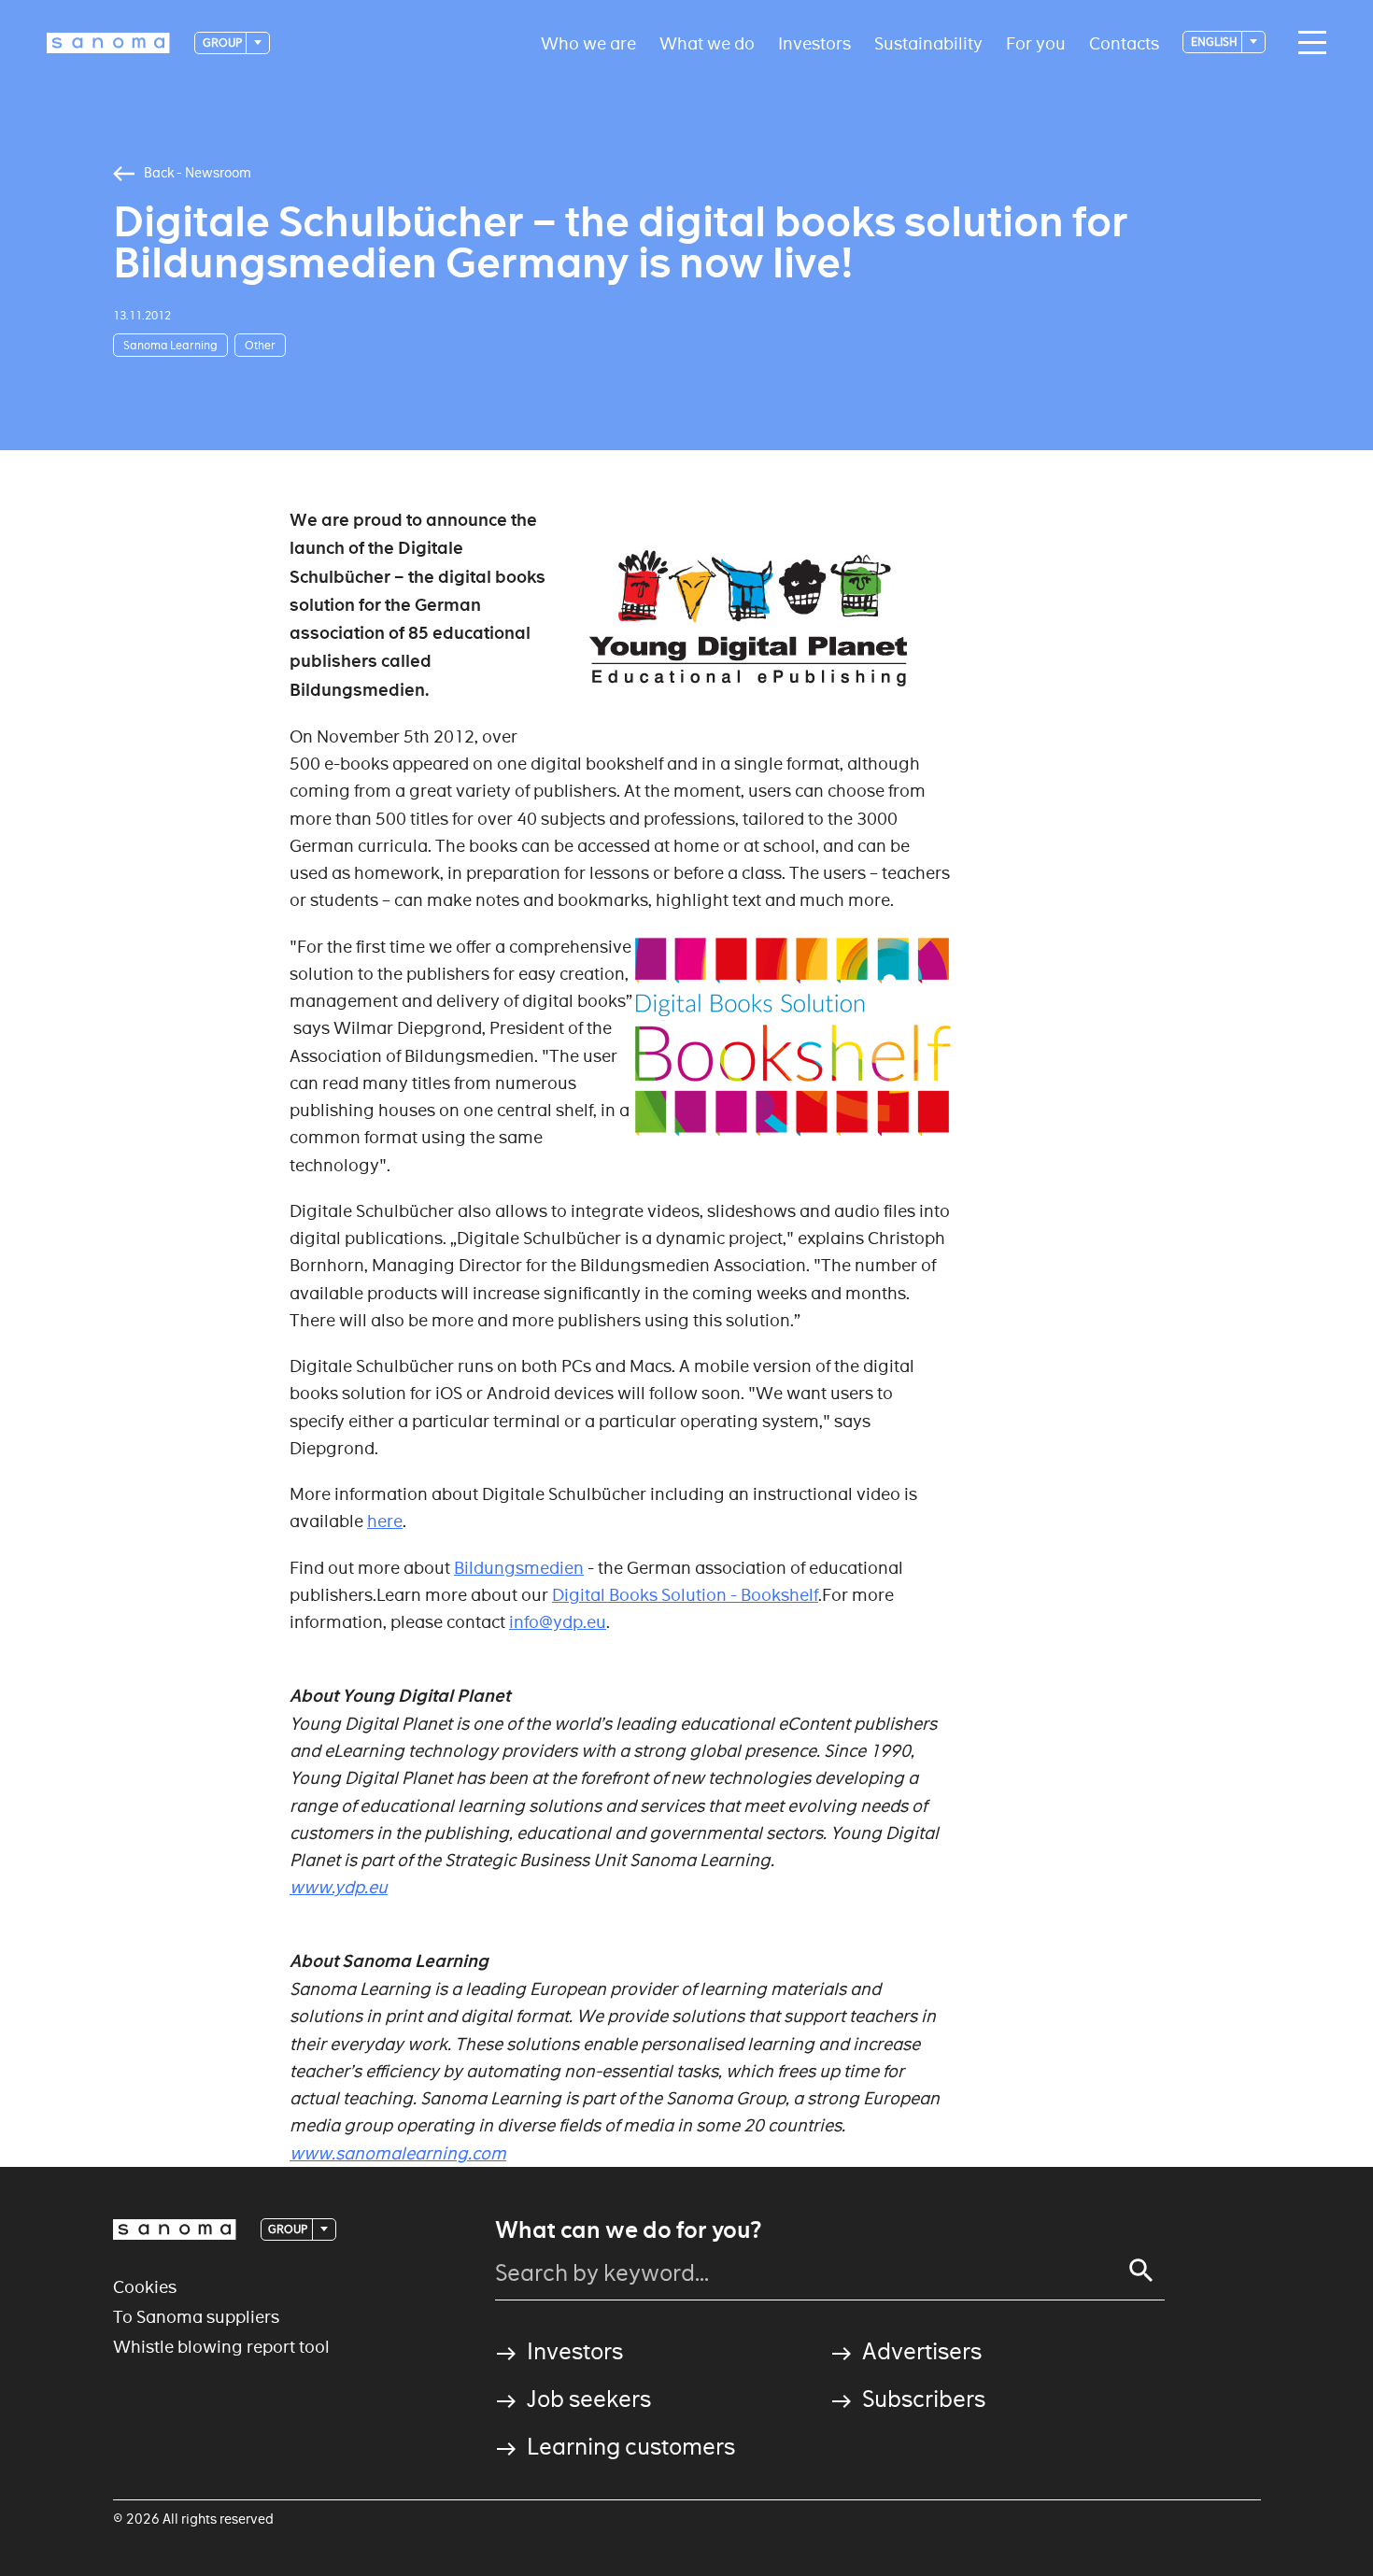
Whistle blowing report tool (221, 2347)
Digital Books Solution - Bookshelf (685, 1595)
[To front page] (108, 43)
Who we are (588, 42)
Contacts (1124, 42)
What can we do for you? (628, 2230)
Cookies (145, 2287)
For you (1036, 42)
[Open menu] (1308, 43)
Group (223, 42)
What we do (707, 42)
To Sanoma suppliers (196, 2317)
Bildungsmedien (519, 1568)
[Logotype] (175, 2229)
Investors (814, 42)
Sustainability (928, 42)
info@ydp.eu (558, 1622)
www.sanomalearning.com (398, 2153)
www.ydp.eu (339, 1887)
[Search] (1141, 2271)
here (385, 1521)
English (1215, 42)
